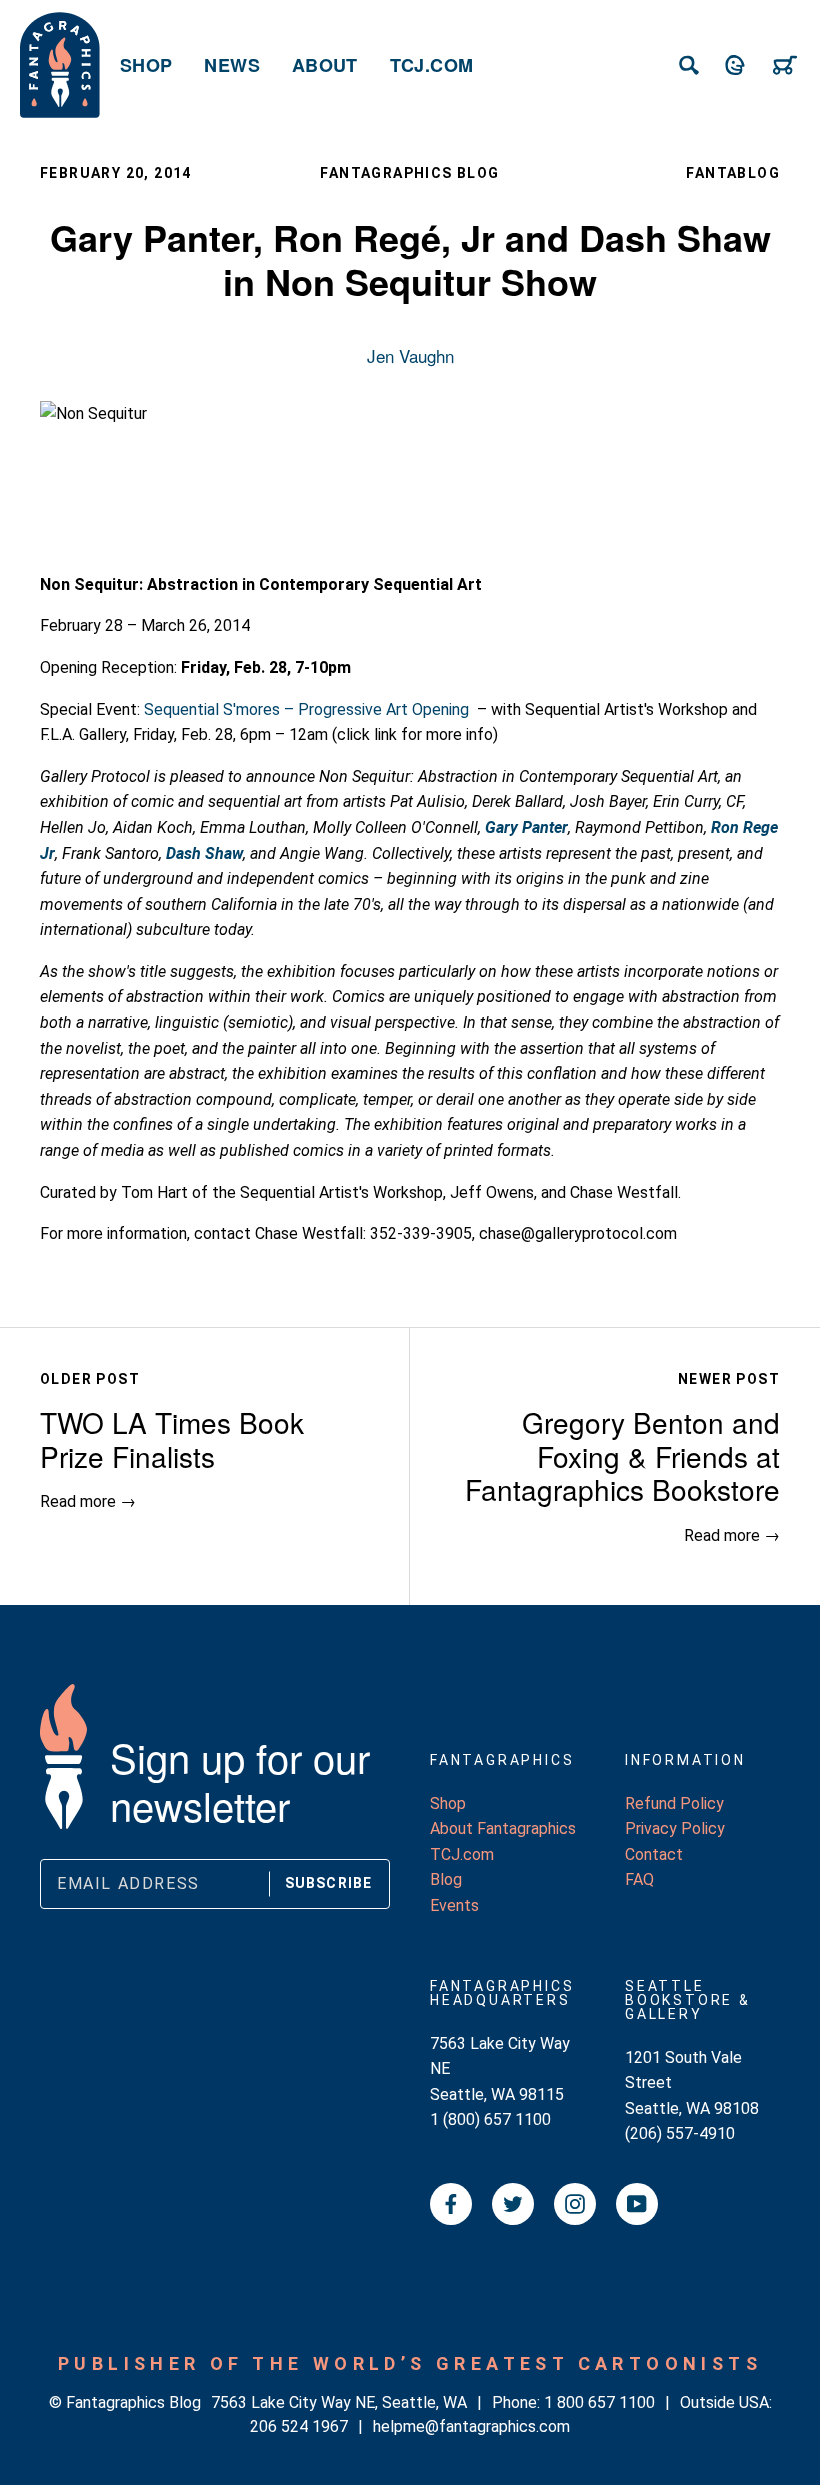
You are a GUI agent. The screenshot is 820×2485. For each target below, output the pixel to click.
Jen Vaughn (410, 355)
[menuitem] (146, 65)
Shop (146, 65)
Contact (654, 1854)
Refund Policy (674, 1803)
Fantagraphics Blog (409, 173)
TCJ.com (432, 65)
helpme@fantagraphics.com (471, 2426)
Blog (446, 1879)
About (325, 65)
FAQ (639, 1879)
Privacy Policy (675, 1828)
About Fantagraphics (503, 1828)
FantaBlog (733, 173)
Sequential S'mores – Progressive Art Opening (306, 709)
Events (454, 1905)
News (231, 65)
